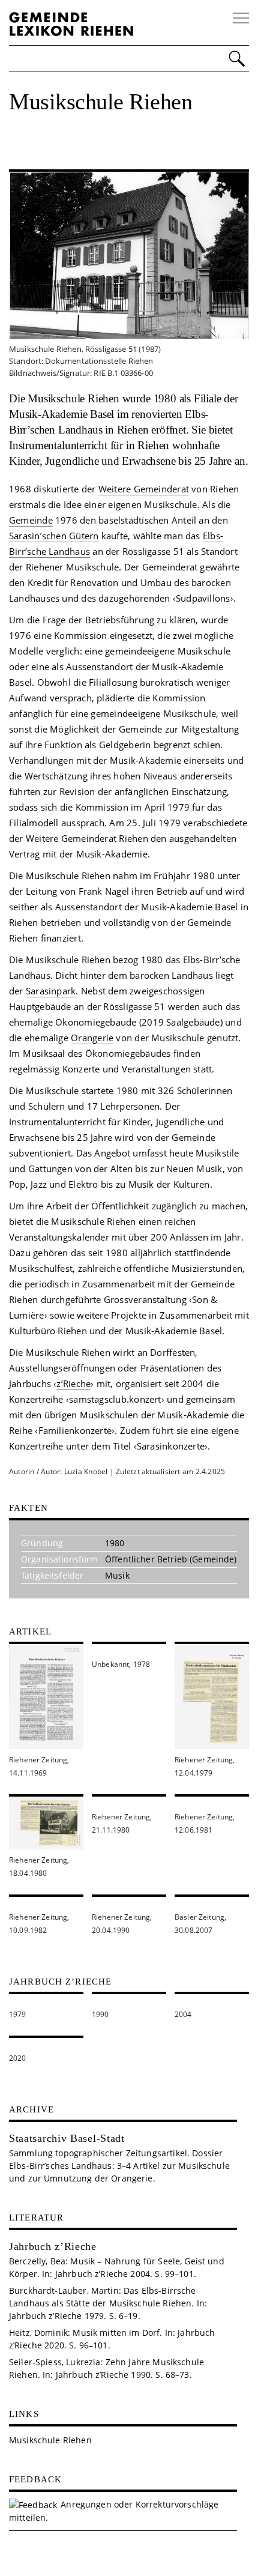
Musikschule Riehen (50, 2440)
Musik (117, 1575)
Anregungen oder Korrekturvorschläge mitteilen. (114, 2511)
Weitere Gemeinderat (144, 489)
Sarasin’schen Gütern (54, 536)
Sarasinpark (51, 991)
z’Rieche (73, 1383)
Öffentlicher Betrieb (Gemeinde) (171, 1559)
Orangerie (92, 1038)
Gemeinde (31, 520)
